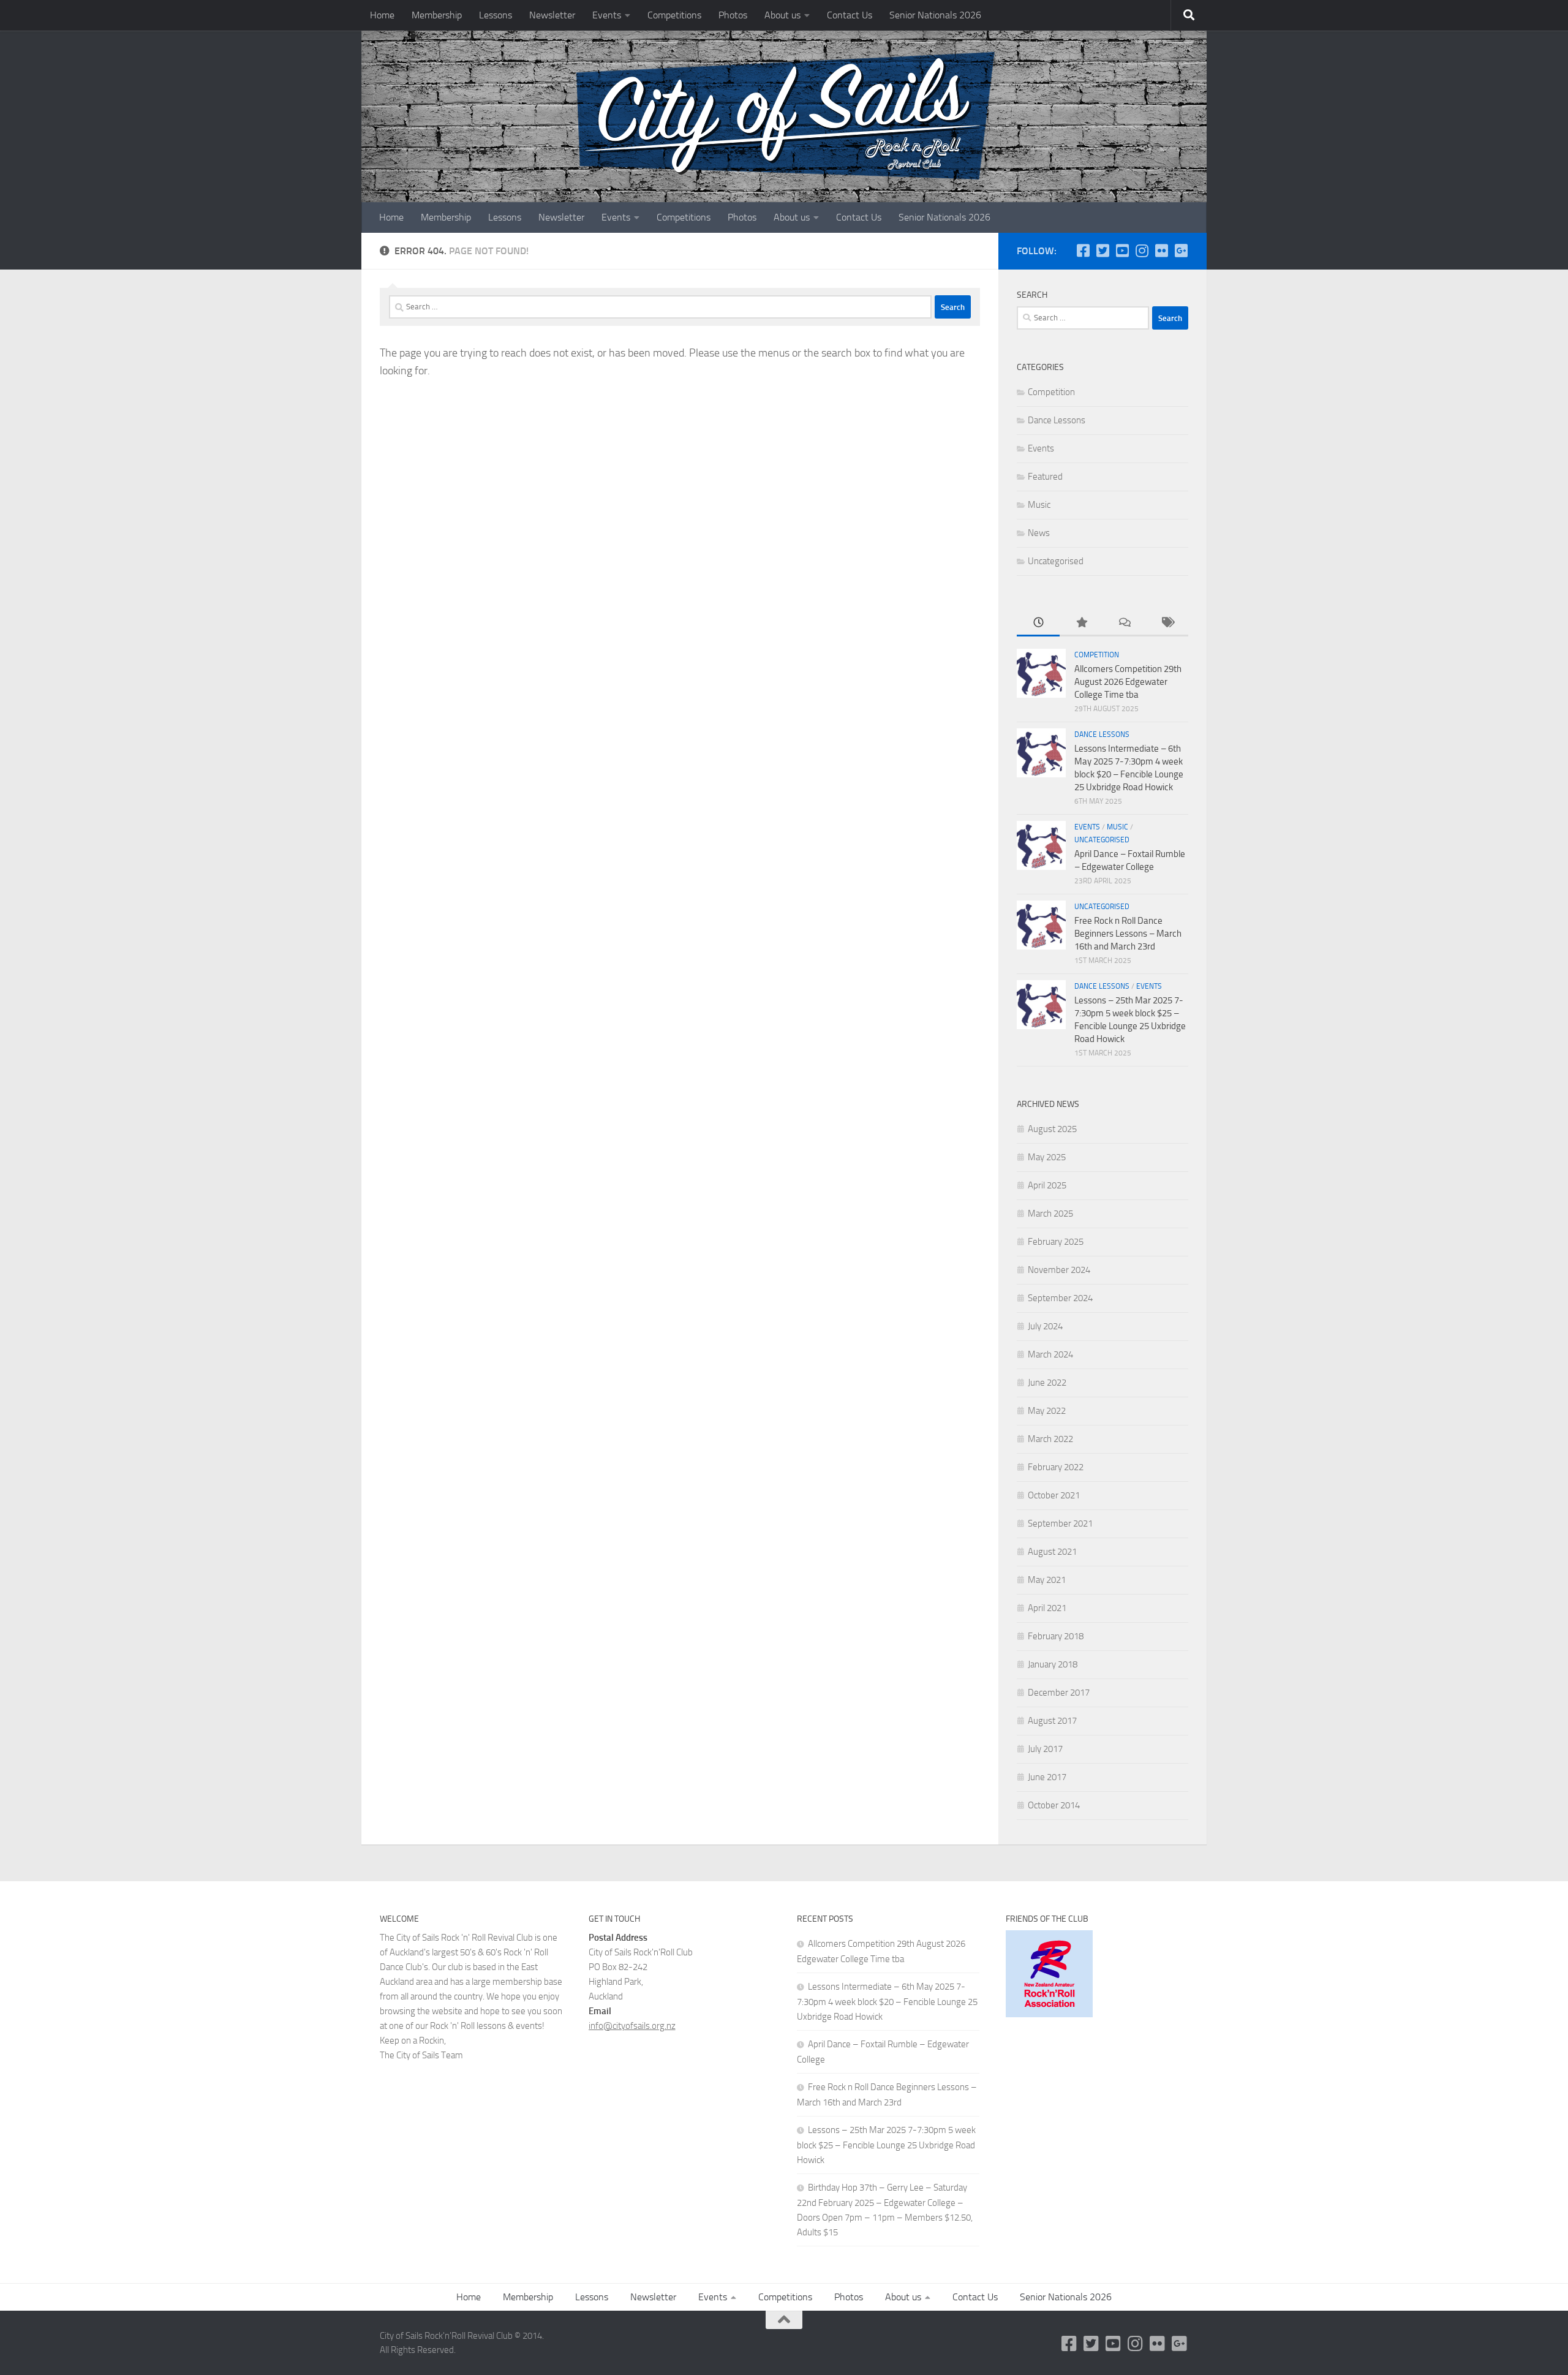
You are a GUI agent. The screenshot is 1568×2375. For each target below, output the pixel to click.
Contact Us (850, 15)
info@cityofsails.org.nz (632, 2026)
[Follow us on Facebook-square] (1083, 251)
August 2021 (1052, 1552)
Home (382, 15)
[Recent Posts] (1038, 623)
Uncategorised (1056, 561)
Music (1039, 505)
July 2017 (1045, 1749)
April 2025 (1047, 1185)
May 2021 (1047, 1580)
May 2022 (1047, 1411)
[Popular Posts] (1081, 623)
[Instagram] (1142, 251)
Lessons (496, 15)
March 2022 (1050, 1439)
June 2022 (1047, 1383)
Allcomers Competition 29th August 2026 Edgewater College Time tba (1128, 682)
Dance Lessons (1057, 420)
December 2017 (1059, 1693)
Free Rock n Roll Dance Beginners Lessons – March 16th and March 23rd (1128, 934)
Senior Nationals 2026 (935, 15)
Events (607, 15)
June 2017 (1047, 1777)
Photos (733, 15)
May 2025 (1047, 1157)
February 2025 (1056, 1242)
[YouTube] (1122, 251)
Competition (1051, 392)
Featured (1045, 477)
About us (782, 15)
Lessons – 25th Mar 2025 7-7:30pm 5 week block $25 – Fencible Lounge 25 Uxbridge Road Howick (886, 2145)
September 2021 (1060, 1524)
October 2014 (1054, 1805)
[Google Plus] (1181, 251)
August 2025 (1052, 1129)
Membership (437, 15)
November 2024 (1059, 1270)
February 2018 (1056, 1636)
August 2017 (1052, 1721)
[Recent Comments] (1124, 623)
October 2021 (1054, 1495)
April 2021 (1047, 1608)
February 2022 (1056, 1467)
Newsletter (552, 15)
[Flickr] (1161, 251)
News (1039, 533)
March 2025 (1050, 1214)
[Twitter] (1102, 251)
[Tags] (1167, 623)
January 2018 (1053, 1664)
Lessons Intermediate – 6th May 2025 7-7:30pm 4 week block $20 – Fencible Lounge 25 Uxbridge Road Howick (887, 2002)
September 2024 (1060, 1298)
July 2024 (1045, 1326)
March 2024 (1050, 1354)
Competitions (674, 15)
